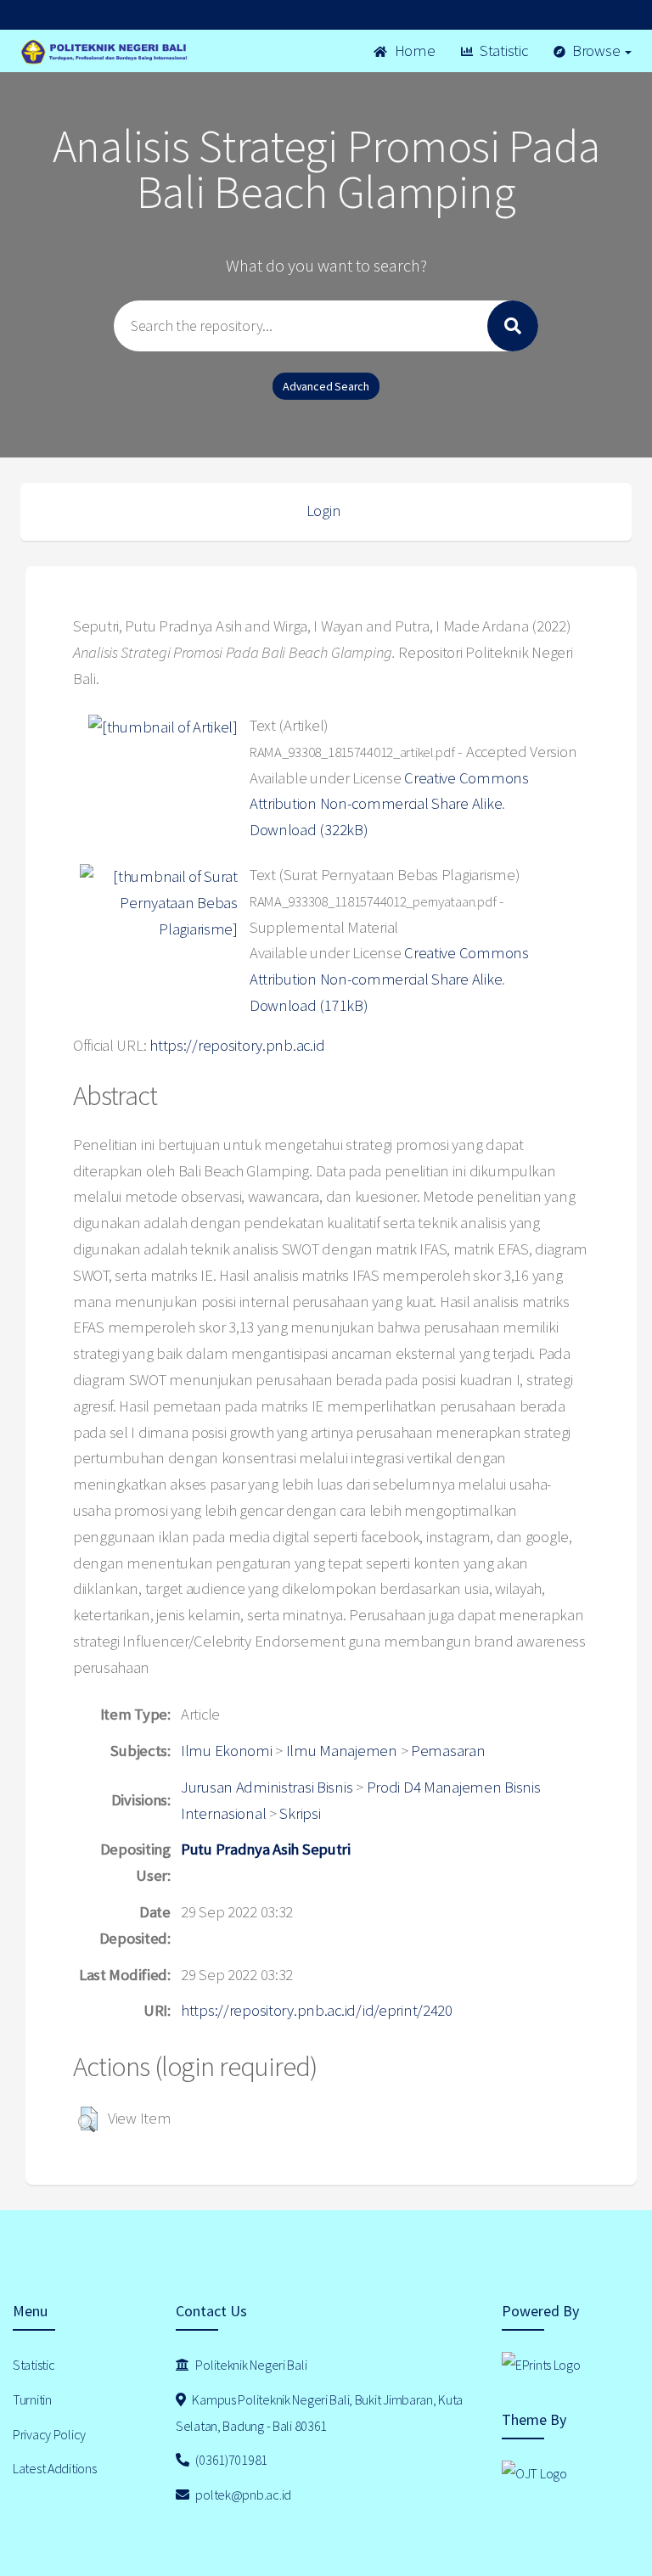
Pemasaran (448, 1751)
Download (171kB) (309, 1005)
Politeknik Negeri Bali (250, 2365)
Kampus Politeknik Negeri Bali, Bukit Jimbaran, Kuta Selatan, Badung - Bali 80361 (319, 2413)
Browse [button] (596, 51)
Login (324, 511)
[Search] (513, 326)
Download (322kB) (309, 830)
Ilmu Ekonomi (227, 1751)
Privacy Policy (49, 2434)
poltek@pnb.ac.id (242, 2495)
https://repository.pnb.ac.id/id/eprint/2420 (317, 2010)
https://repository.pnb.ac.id (237, 1045)
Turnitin (32, 2399)
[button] (88, 2119)
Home (413, 51)
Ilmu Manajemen (342, 1751)
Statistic (502, 51)
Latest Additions (55, 2468)
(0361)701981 (230, 2460)
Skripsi (300, 1813)
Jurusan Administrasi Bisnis (267, 1787)
